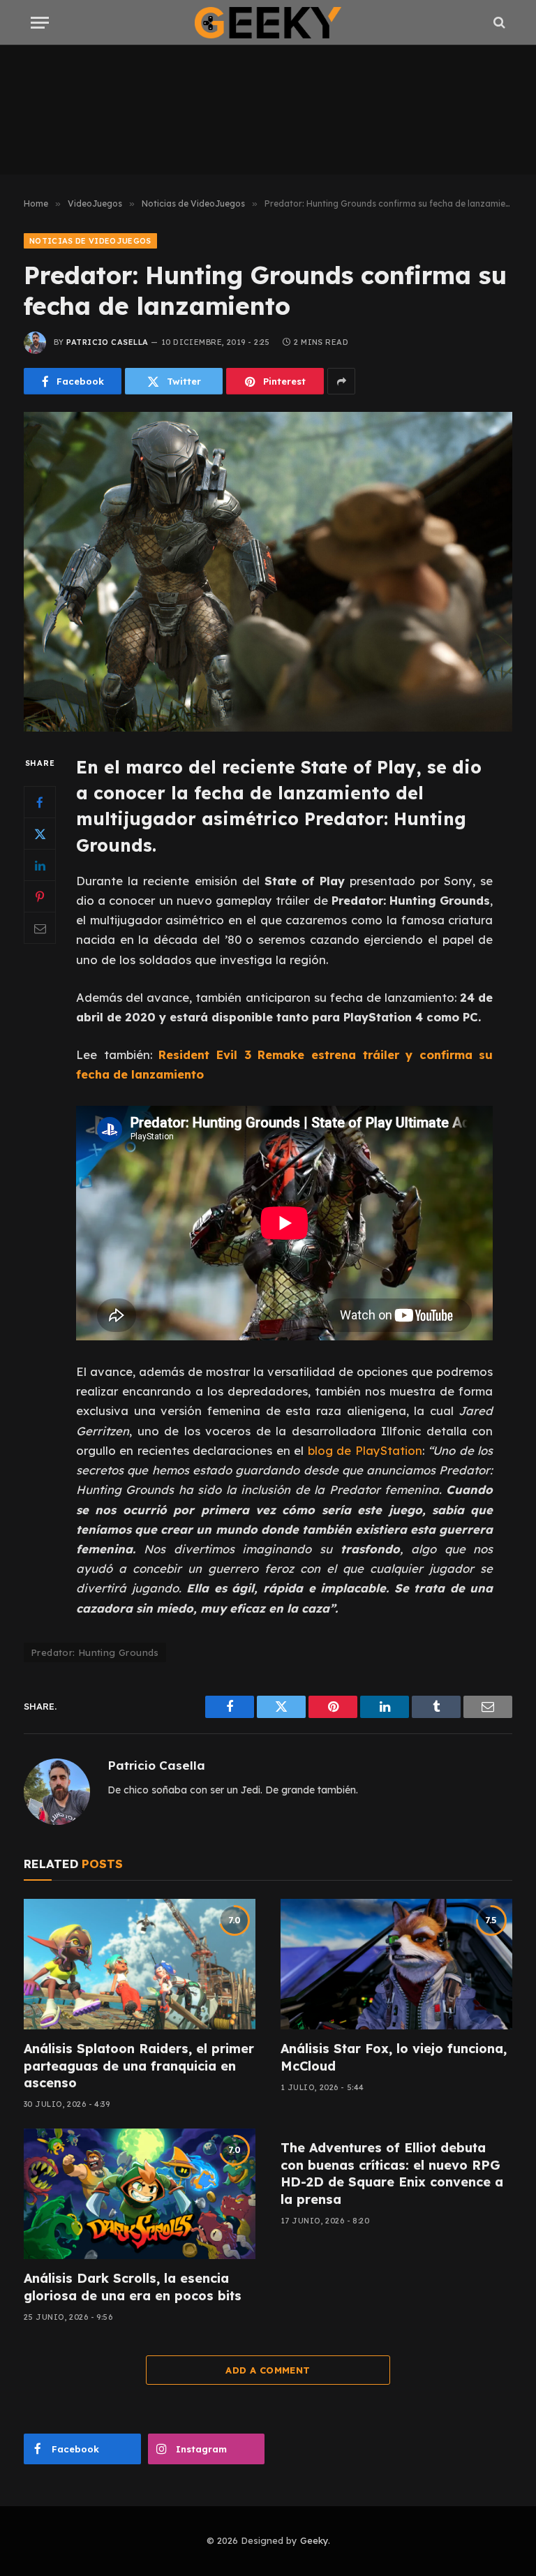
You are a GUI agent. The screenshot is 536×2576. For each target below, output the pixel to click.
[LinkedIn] (40, 865)
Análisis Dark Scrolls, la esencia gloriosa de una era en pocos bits (133, 2287)
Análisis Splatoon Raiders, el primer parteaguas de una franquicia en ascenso (139, 2066)
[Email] (40, 928)
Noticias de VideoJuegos (90, 241)
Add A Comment (268, 2370)
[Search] (498, 23)
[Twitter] (40, 834)
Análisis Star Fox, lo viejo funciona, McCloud (394, 2057)
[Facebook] (40, 802)
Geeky (314, 2540)
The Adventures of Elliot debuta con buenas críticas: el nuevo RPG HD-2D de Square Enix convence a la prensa (392, 2173)
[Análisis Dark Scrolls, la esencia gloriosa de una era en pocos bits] (140, 2194)
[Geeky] (268, 23)
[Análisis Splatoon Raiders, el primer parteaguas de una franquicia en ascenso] (140, 1964)
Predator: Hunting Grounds (95, 1652)
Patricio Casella (107, 342)
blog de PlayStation (365, 1450)
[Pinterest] (40, 896)
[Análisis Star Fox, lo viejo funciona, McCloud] (396, 1964)
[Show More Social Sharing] (341, 381)
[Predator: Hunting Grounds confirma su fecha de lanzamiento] (268, 571)
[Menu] (40, 23)
